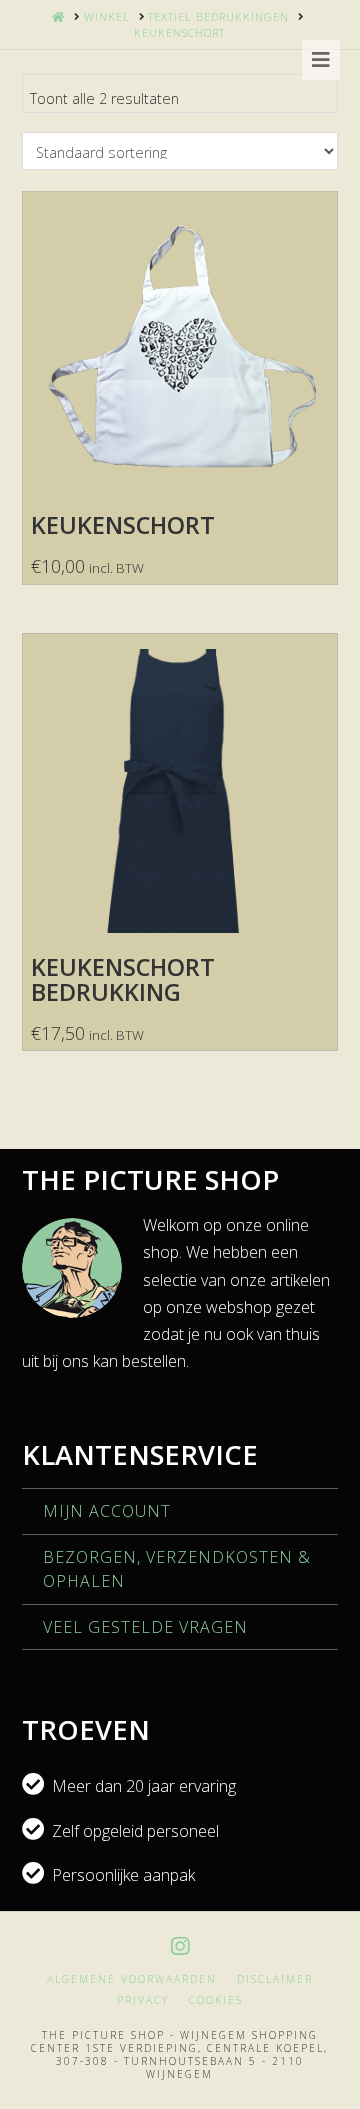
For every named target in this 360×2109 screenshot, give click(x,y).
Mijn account (107, 1511)
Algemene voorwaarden (132, 1979)
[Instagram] (180, 1946)
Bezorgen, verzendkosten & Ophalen (177, 1569)
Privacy (143, 2000)
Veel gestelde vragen (145, 1627)
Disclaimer (275, 1979)
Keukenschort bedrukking (123, 979)
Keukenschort (123, 525)
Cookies (216, 2000)
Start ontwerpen (180, 449)
